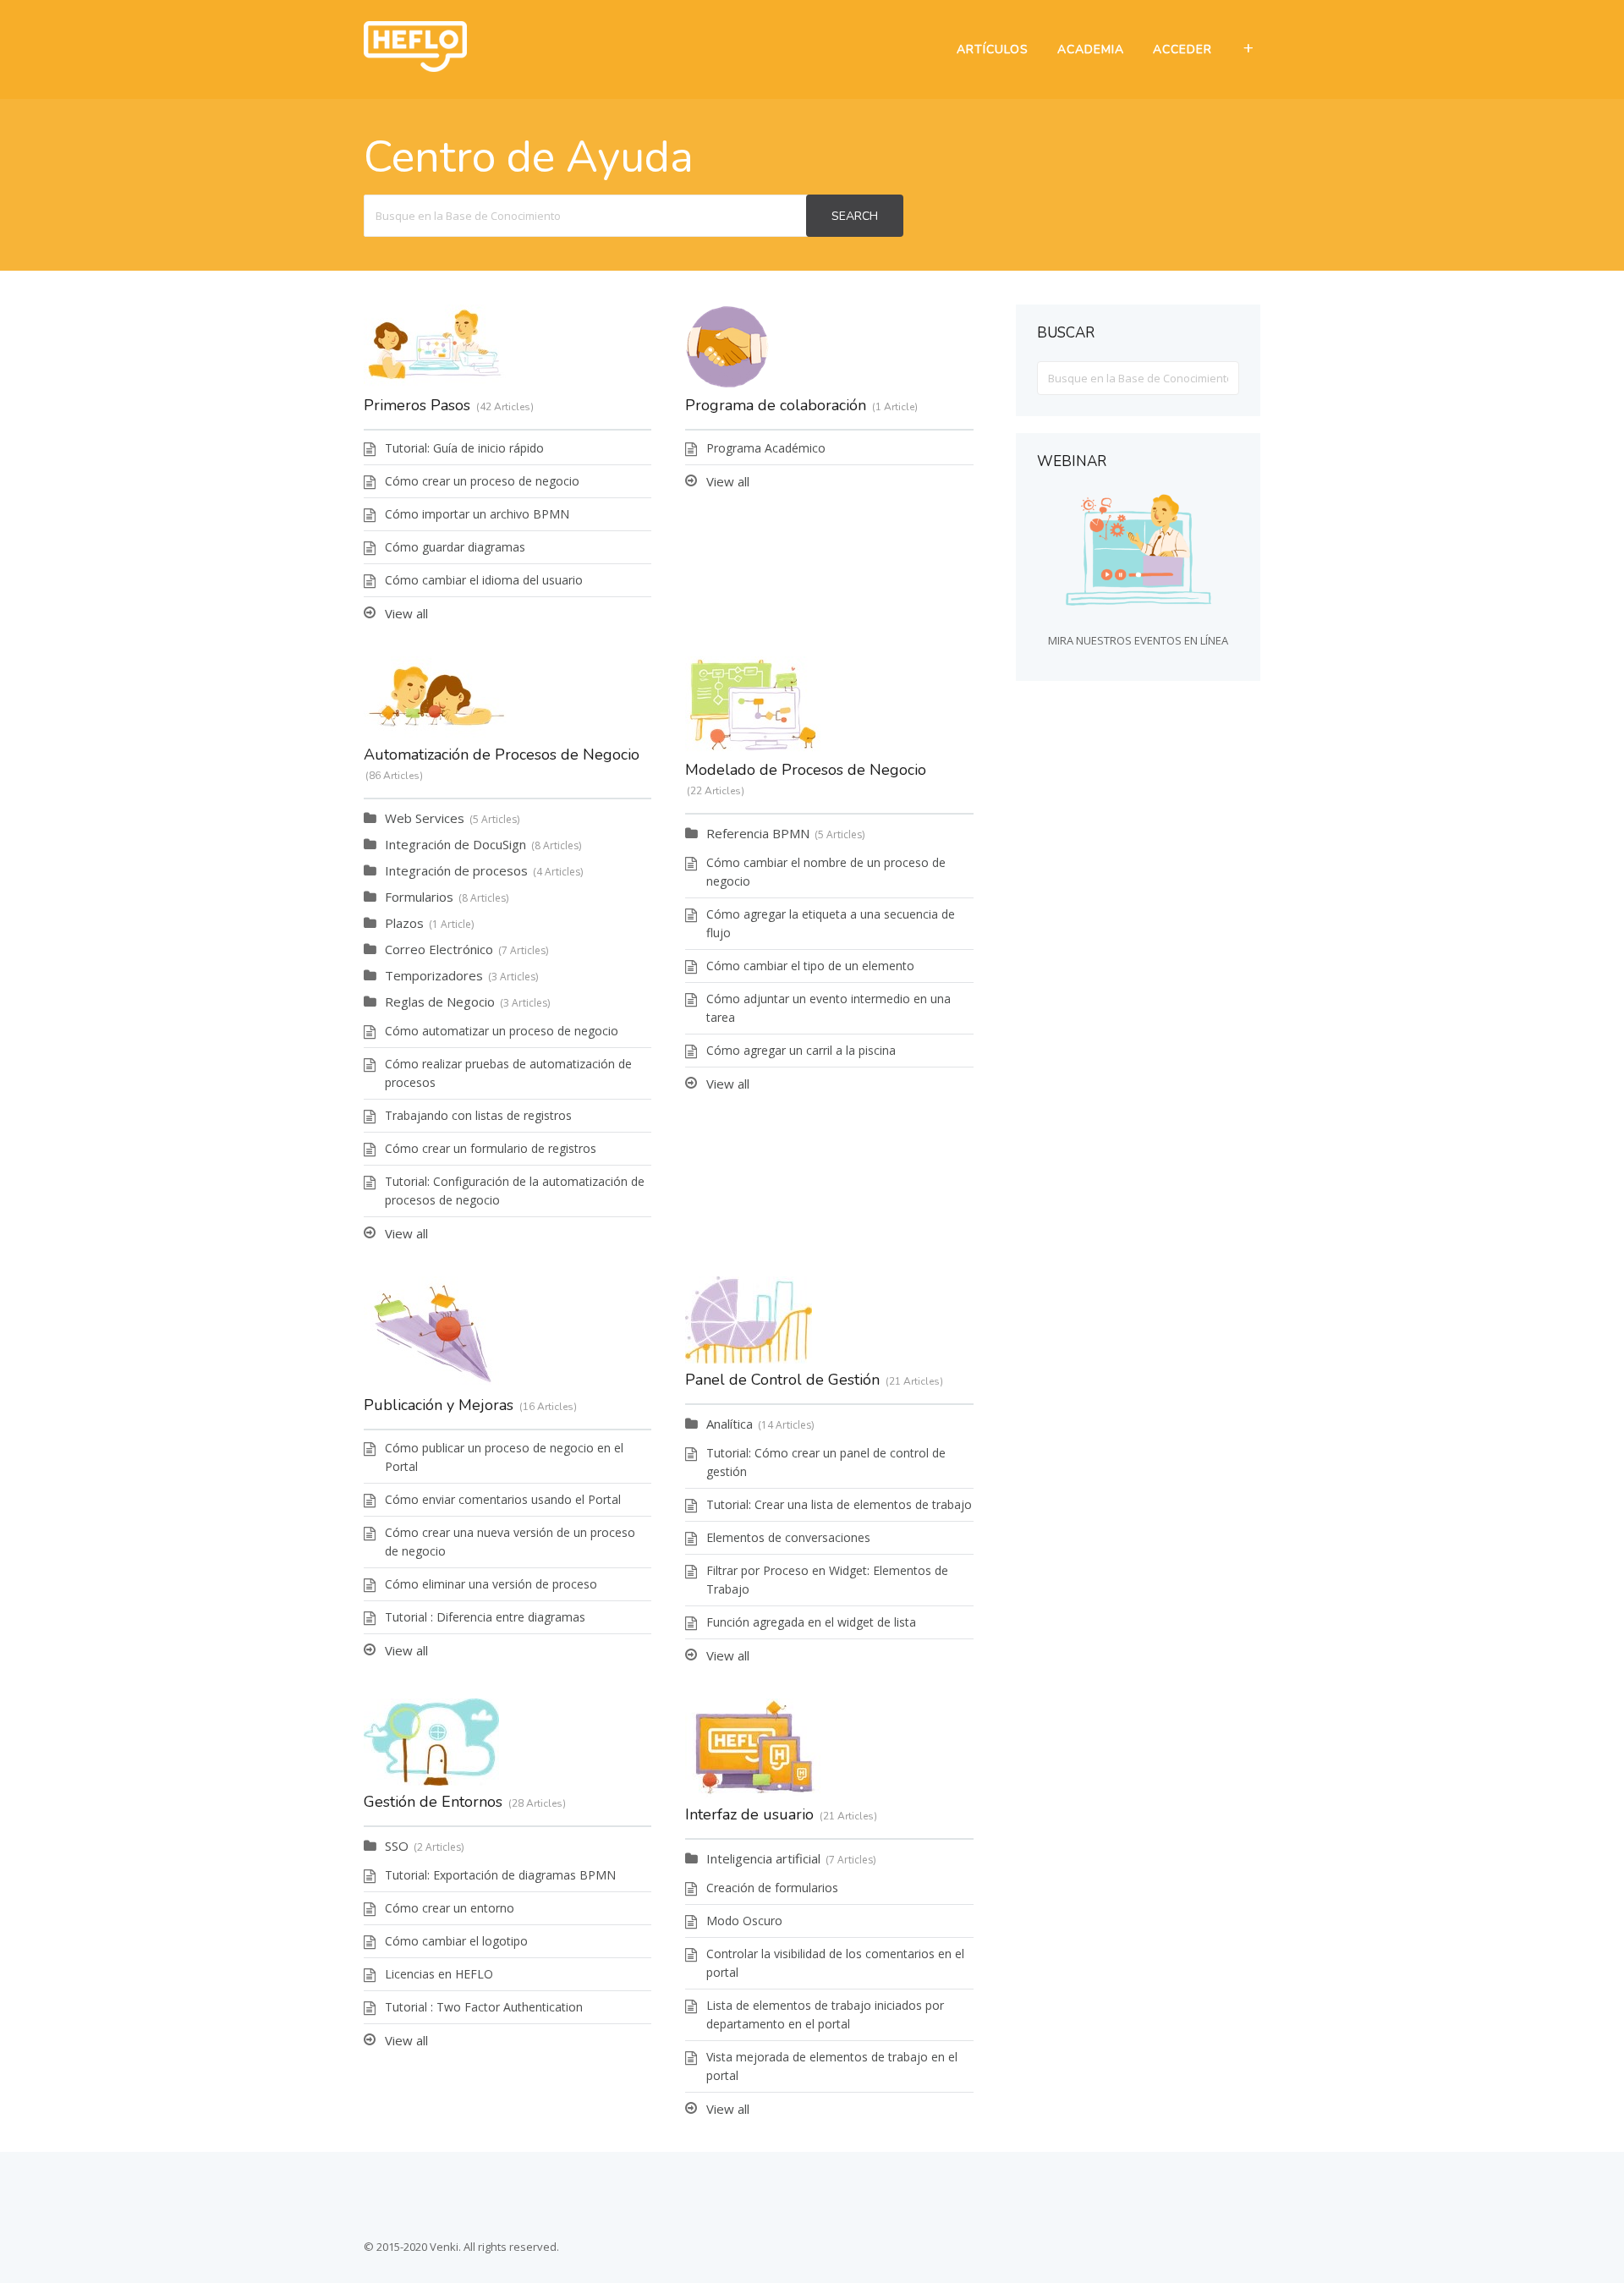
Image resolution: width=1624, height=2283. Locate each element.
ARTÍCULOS (993, 49)
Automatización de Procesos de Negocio (502, 755)
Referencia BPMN (758, 833)
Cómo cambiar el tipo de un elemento (810, 966)
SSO (397, 1846)
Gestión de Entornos (433, 1802)
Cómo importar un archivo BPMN (477, 514)
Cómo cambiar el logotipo (456, 1941)
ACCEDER (1182, 49)
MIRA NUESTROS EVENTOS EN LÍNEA (1138, 640)
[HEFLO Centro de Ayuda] (415, 67)
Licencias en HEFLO (439, 1974)
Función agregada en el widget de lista (811, 1622)
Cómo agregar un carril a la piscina (801, 1050)
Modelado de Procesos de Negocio (806, 770)
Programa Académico (766, 448)
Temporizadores (434, 975)
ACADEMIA (1091, 49)
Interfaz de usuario (749, 1814)
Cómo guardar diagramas (455, 547)
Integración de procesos (456, 870)
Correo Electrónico (439, 949)
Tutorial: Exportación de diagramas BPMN (500, 1875)
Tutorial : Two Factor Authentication (484, 2007)
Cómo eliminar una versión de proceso (491, 1584)
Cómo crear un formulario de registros (491, 1148)
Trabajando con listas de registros (478, 1115)
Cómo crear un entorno (450, 1908)
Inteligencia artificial (763, 1858)
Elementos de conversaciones (788, 1537)
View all (406, 613)
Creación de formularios (772, 1888)
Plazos (404, 923)
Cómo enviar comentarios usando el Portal (503, 1499)
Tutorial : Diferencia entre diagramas (485, 1617)
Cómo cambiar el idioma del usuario (484, 580)
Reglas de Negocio (440, 1002)
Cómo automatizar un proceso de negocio (502, 1031)
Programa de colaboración (776, 405)
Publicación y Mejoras (439, 1405)
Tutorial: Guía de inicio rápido (464, 448)
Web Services (425, 818)
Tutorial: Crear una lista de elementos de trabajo (839, 1504)
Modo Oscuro (744, 1921)
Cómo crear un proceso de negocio (482, 481)
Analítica (730, 1424)
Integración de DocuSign (455, 844)
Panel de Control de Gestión (782, 1380)
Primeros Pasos (417, 405)
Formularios (419, 897)
